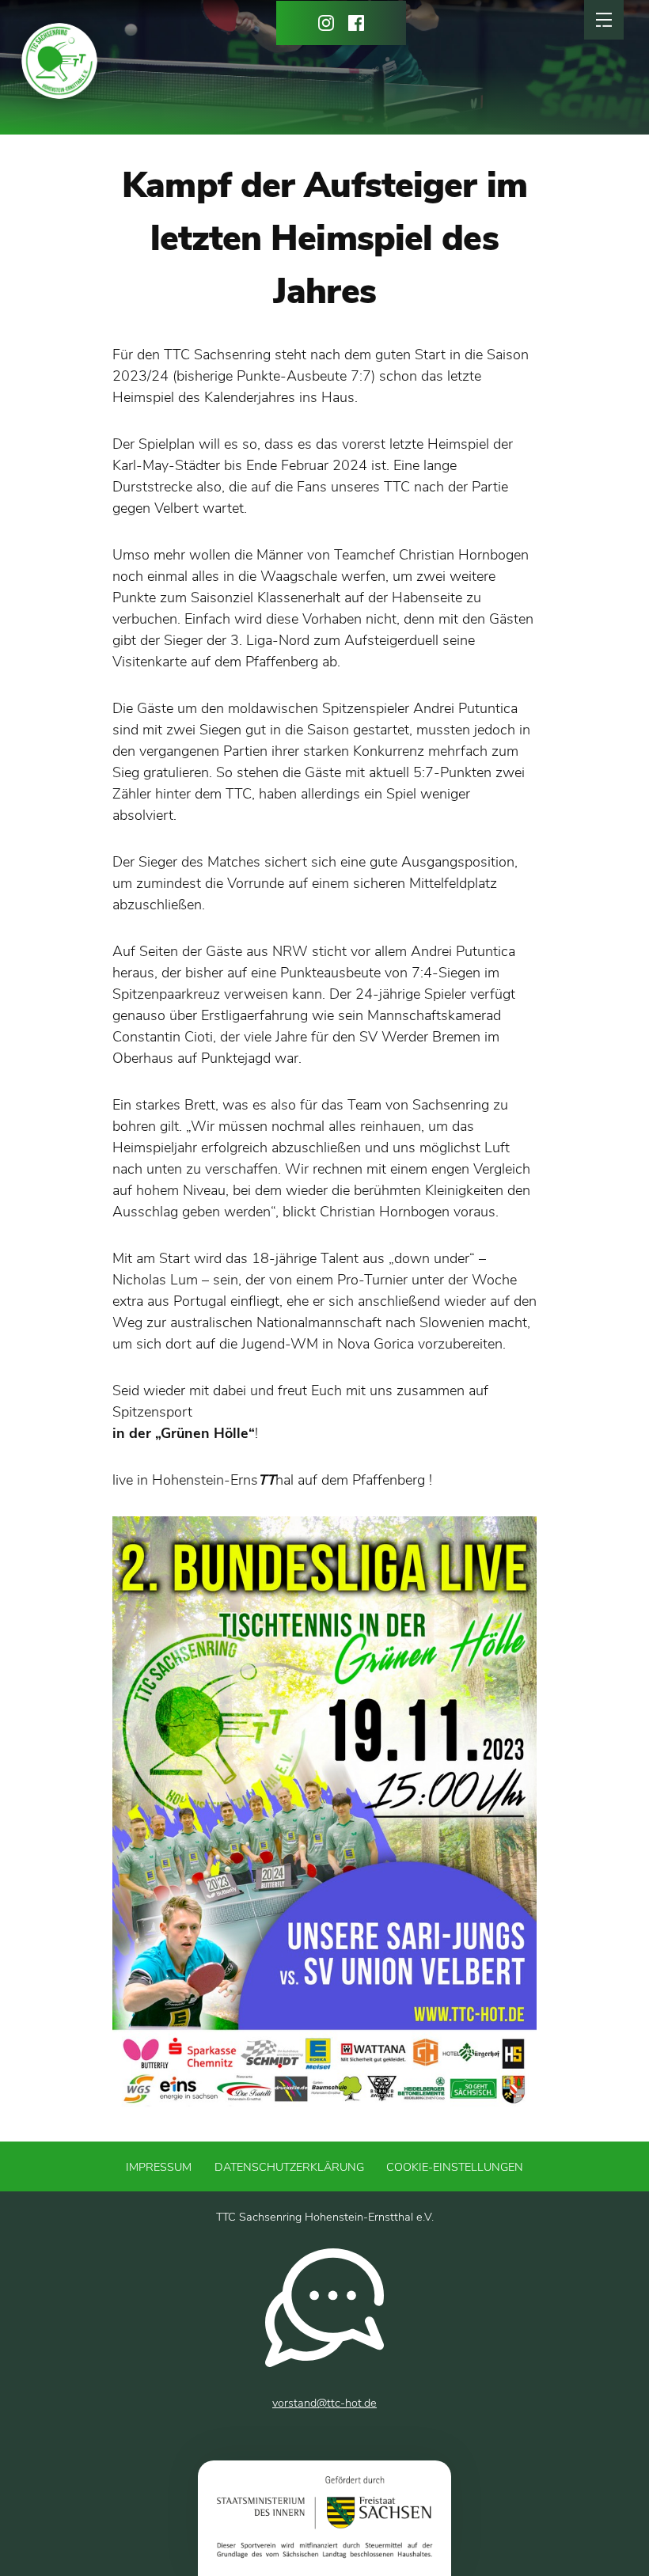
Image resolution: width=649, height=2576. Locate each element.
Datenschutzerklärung (289, 2167)
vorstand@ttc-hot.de (324, 2403)
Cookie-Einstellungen (455, 2167)
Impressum (159, 2167)
